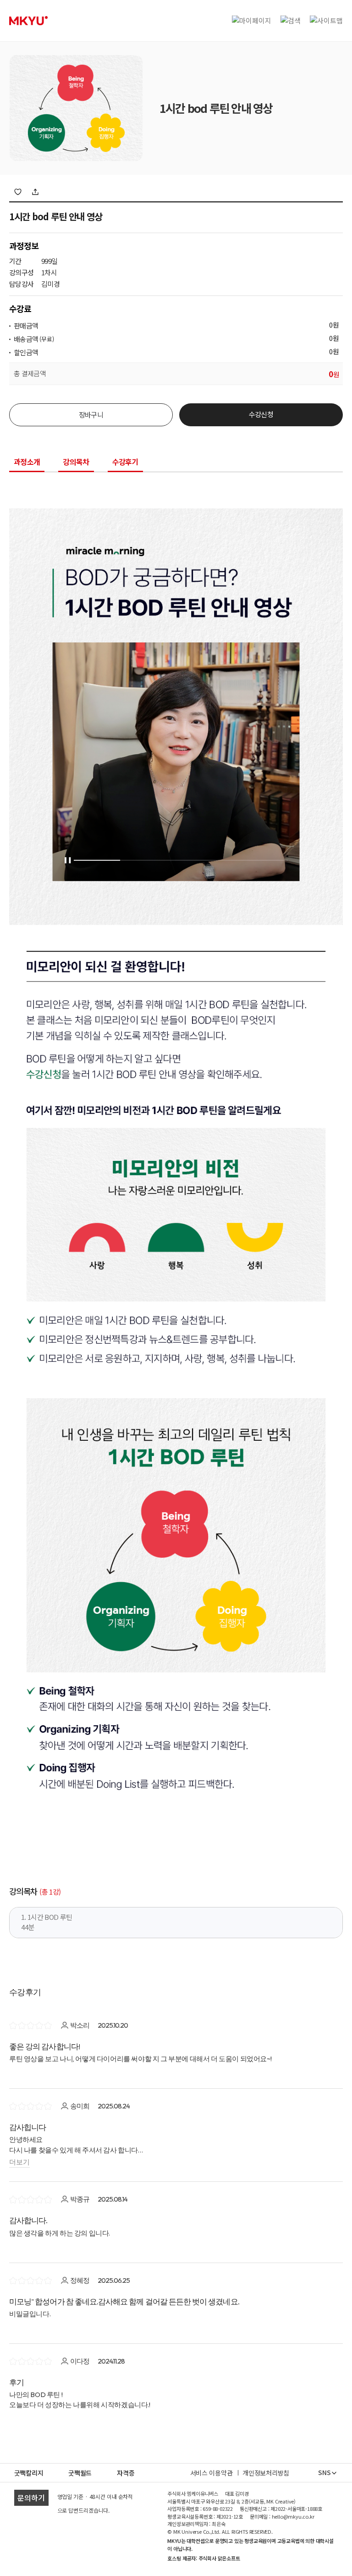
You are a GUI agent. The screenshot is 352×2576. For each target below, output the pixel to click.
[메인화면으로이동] (28, 21)
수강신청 (261, 414)
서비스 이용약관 (212, 2473)
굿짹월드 (80, 2473)
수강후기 (125, 463)
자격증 (126, 2473)
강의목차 (76, 463)
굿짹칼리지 (29, 2473)
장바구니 (91, 415)
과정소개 (27, 463)
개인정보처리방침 (266, 2473)
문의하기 (31, 2498)
